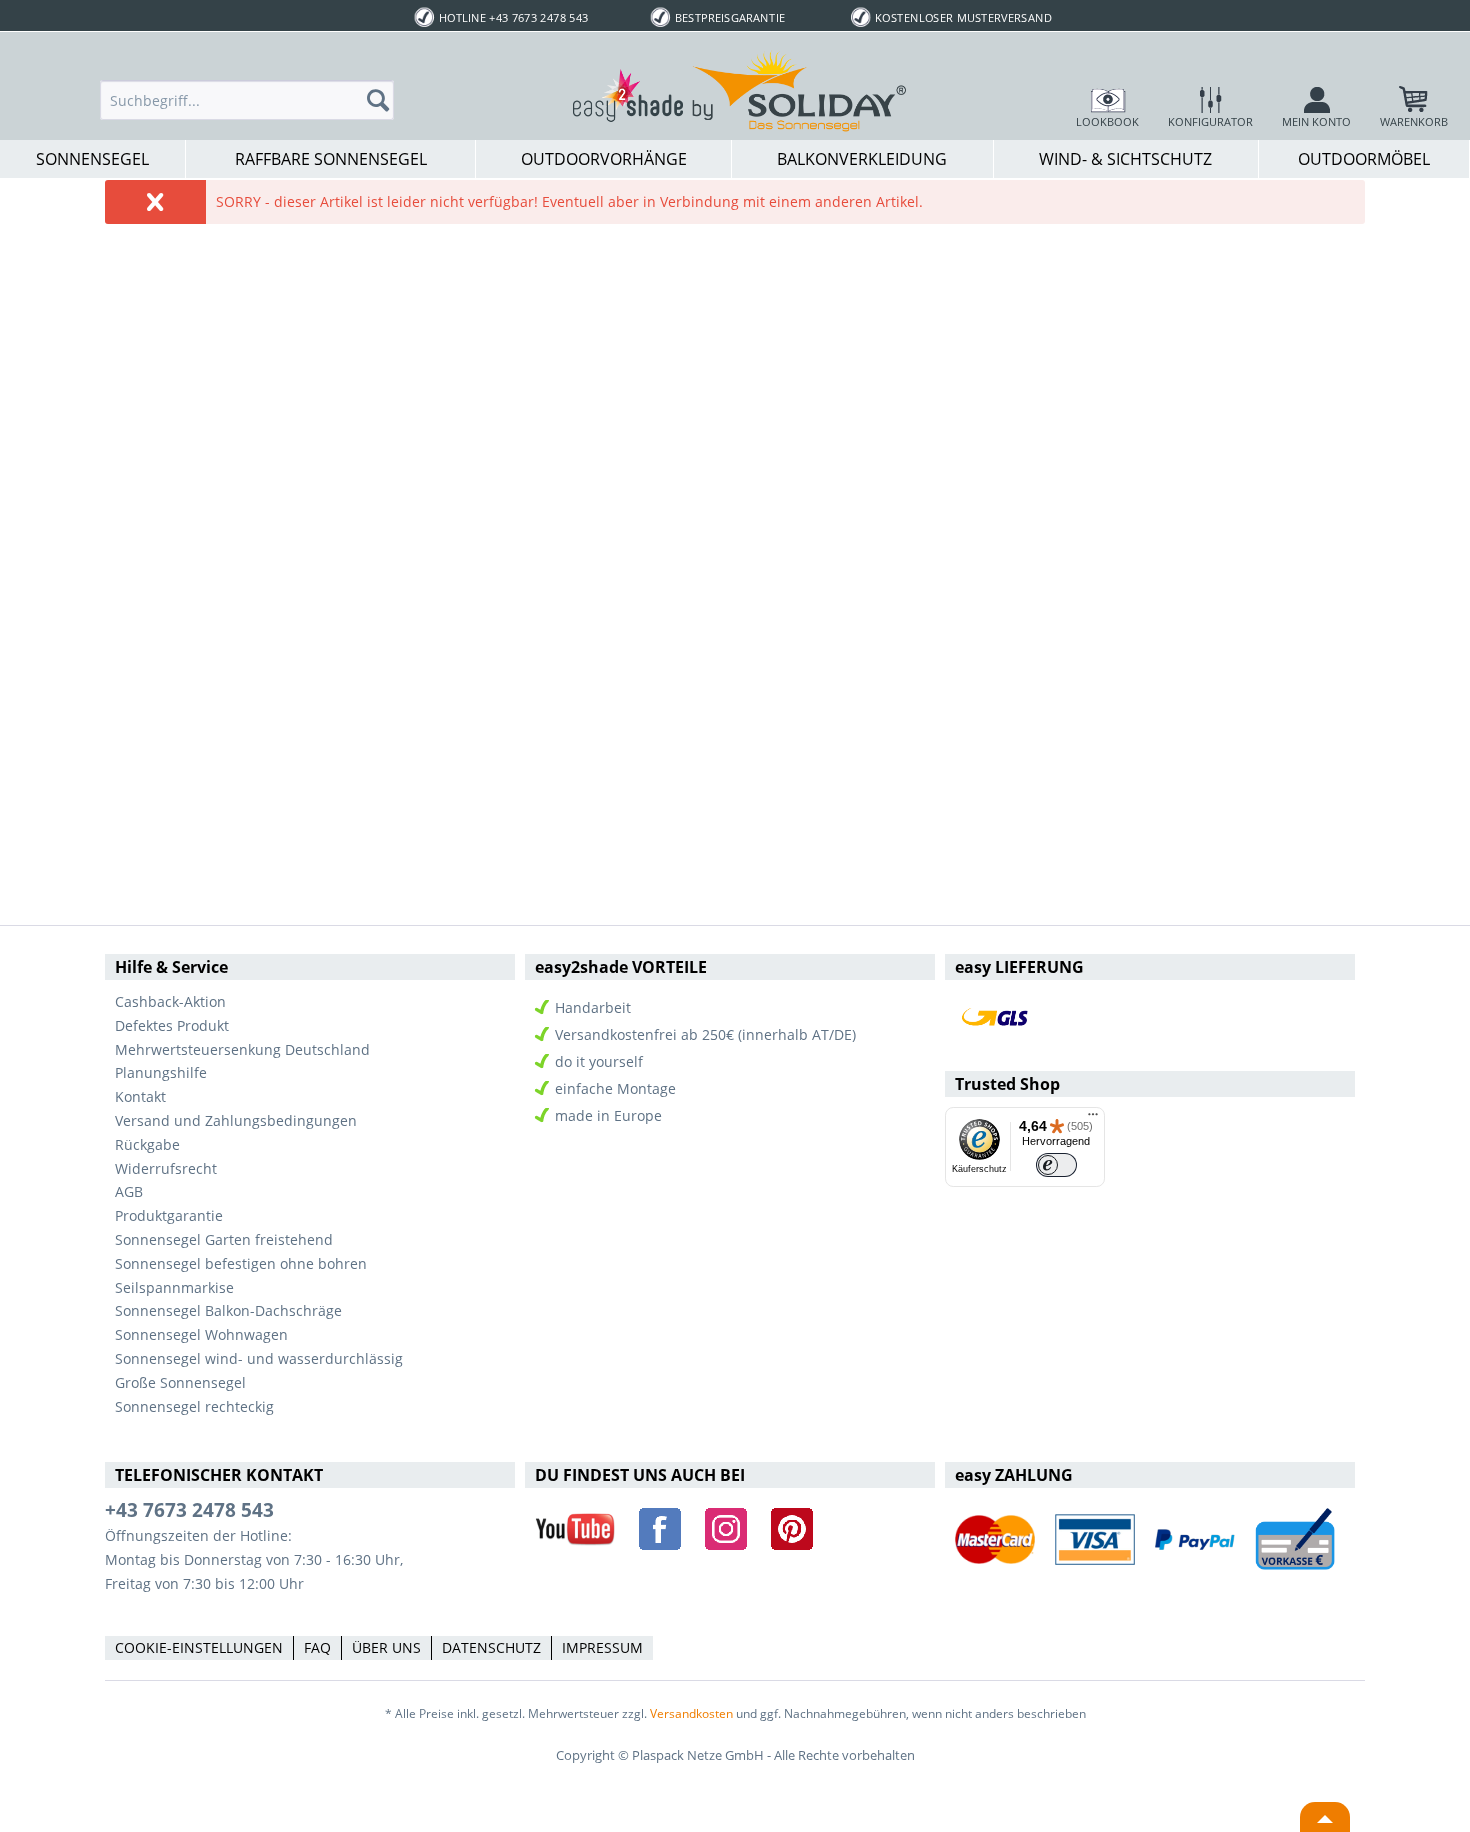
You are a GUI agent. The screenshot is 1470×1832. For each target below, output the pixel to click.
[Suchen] (384, 100)
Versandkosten (691, 1713)
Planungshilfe (161, 1072)
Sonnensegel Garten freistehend (224, 1239)
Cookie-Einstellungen (199, 1647)
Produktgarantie (169, 1215)
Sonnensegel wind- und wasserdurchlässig (259, 1358)
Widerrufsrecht (166, 1168)
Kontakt (140, 1096)
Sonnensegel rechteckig (194, 1406)
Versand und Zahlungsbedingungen (236, 1120)
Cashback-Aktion (170, 1001)
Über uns (386, 1647)
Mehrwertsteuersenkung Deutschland (242, 1049)
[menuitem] (247, 100)
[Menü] (1093, 1119)
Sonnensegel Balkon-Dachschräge (228, 1310)
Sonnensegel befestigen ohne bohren (241, 1263)
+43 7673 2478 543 (189, 1510)
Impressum (602, 1647)
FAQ (317, 1647)
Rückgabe (147, 1144)
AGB (129, 1191)
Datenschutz (491, 1647)
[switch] (1056, 1165)
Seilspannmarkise (174, 1287)
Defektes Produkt (172, 1025)
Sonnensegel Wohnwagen (201, 1334)
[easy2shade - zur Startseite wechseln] (740, 90)
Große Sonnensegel (180, 1382)
